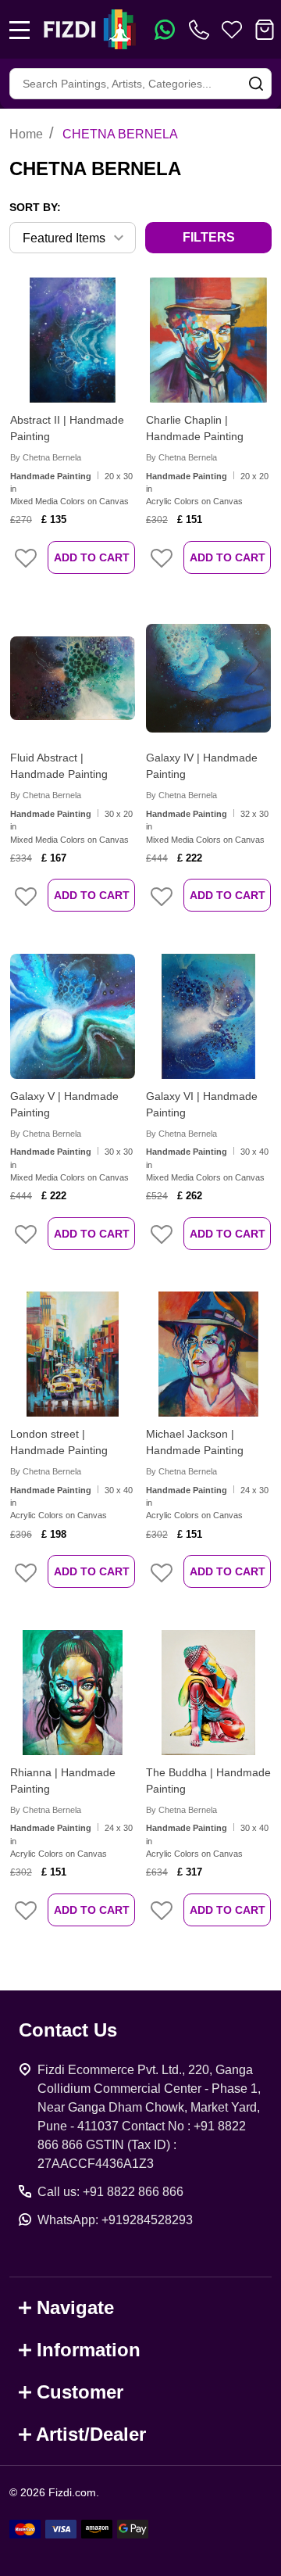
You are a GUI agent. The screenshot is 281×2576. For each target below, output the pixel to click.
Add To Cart (92, 557)
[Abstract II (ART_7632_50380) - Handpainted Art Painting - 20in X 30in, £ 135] (73, 340)
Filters (209, 237)
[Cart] (265, 30)
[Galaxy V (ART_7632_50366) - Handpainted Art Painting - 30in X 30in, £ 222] (73, 1016)
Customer (80, 2392)
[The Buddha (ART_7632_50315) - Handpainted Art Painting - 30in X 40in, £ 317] (208, 1693)
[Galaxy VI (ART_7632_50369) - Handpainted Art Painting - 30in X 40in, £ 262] (208, 1016)
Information (89, 2350)
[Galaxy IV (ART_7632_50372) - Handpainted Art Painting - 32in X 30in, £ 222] (208, 678)
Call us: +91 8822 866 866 (110, 2192)
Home (26, 134)
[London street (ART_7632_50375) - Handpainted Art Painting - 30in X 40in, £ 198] (73, 1354)
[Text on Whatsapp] (165, 30)
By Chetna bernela (46, 457)
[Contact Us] (202, 30)
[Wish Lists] (232, 30)
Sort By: (35, 207)
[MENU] (20, 30)
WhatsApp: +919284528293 (115, 2220)
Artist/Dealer (91, 2434)
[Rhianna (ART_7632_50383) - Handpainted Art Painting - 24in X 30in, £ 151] (73, 1693)
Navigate (75, 2307)
